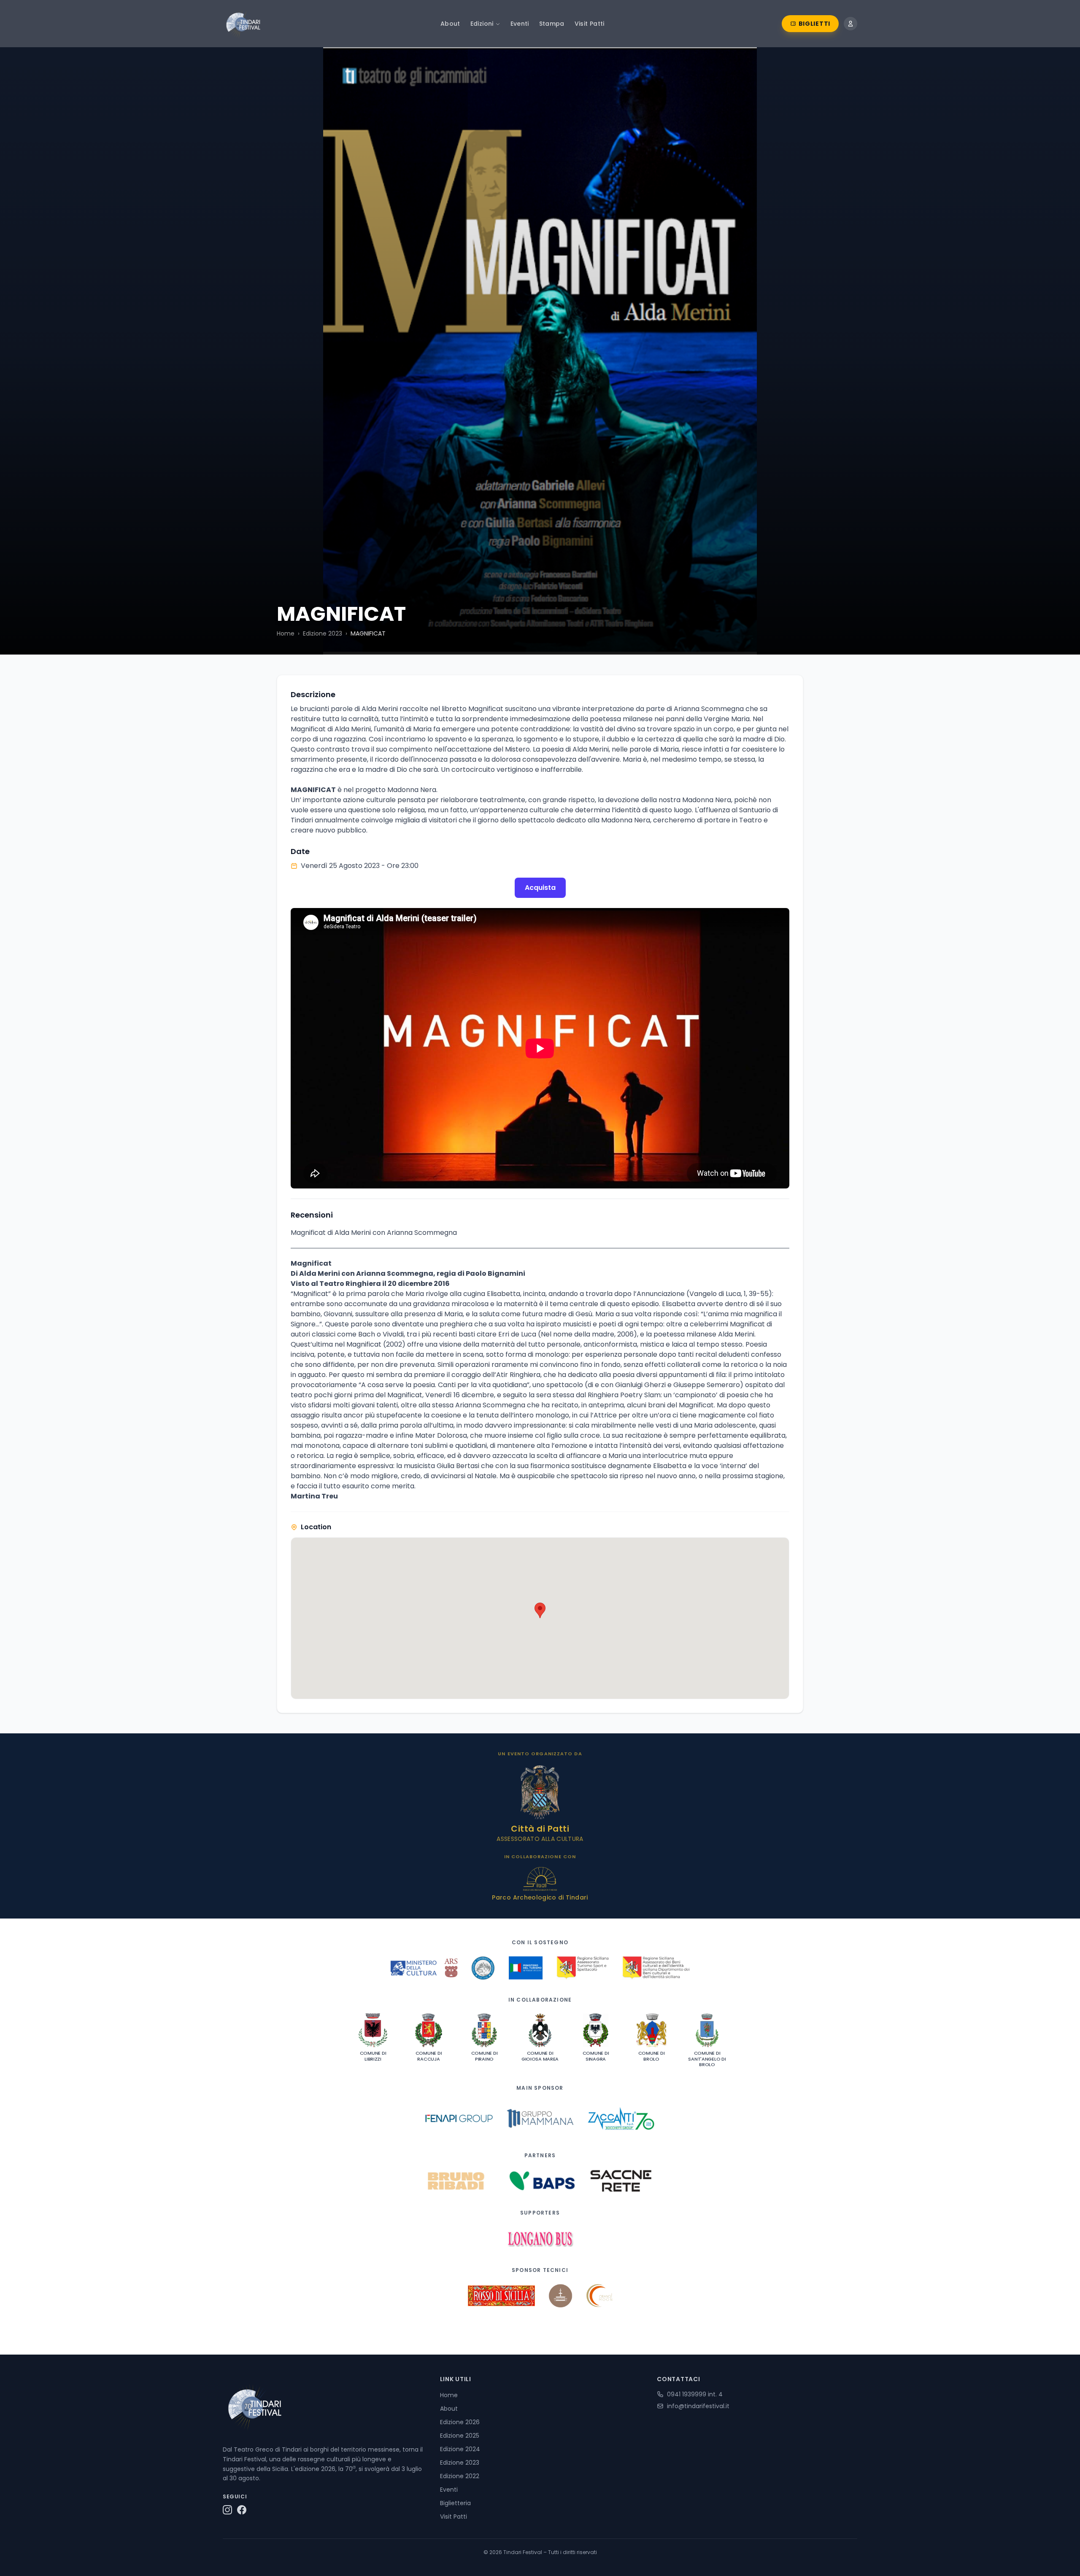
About (450, 24)
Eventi (520, 24)
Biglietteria (455, 2503)
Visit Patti (590, 24)
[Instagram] (227, 2510)
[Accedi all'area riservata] (850, 24)
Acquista (540, 888)
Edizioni (482, 24)
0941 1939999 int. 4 (695, 2394)
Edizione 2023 (323, 633)
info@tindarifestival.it (698, 2406)
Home (286, 633)
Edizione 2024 (460, 2449)
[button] (540, 1610)
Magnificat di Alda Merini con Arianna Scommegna (374, 1233)
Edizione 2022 (460, 2476)
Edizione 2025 (460, 2436)
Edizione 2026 (460, 2422)
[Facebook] (242, 2510)
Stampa (552, 24)
